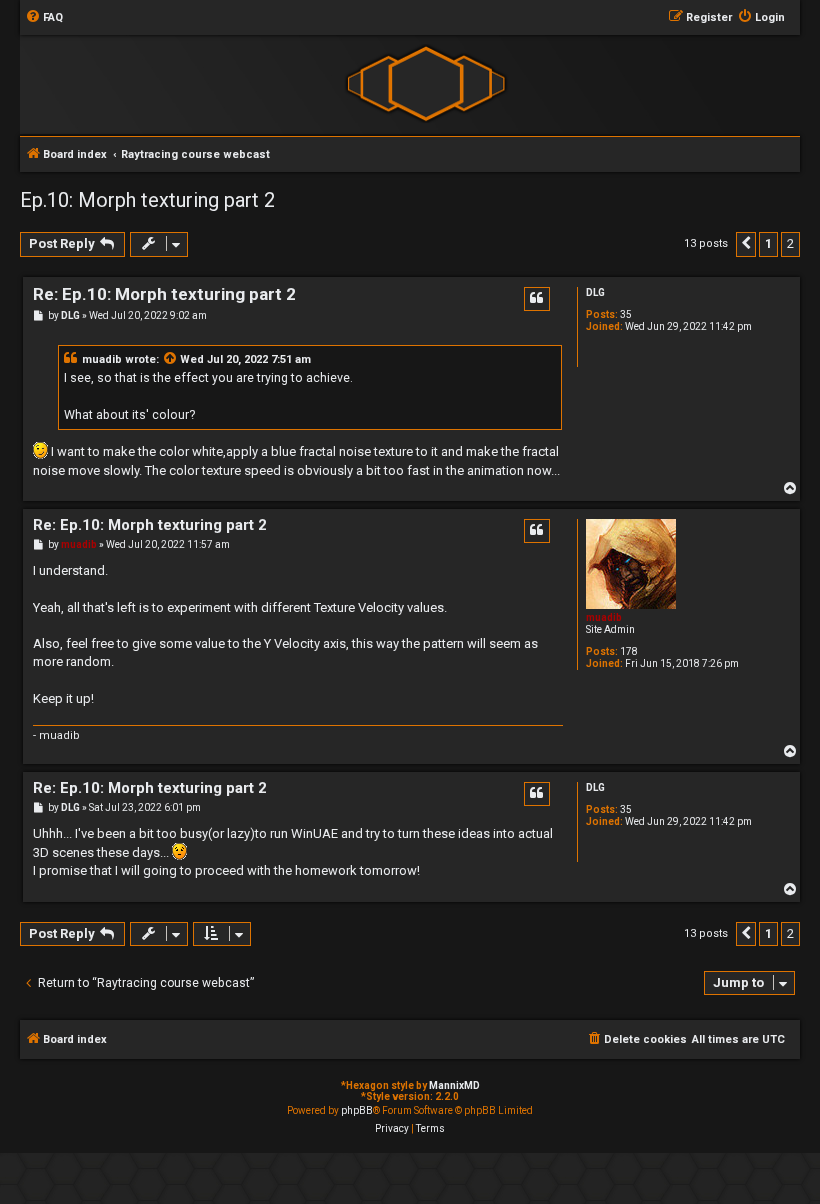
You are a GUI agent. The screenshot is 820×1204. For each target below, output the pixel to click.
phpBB (357, 1110)
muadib (102, 359)
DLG (595, 292)
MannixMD (454, 1085)
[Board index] (425, 83)
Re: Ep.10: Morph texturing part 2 (164, 294)
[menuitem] (44, 18)
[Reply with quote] (537, 299)
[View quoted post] (171, 360)
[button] (746, 244)
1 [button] (768, 243)
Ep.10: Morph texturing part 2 (147, 200)
